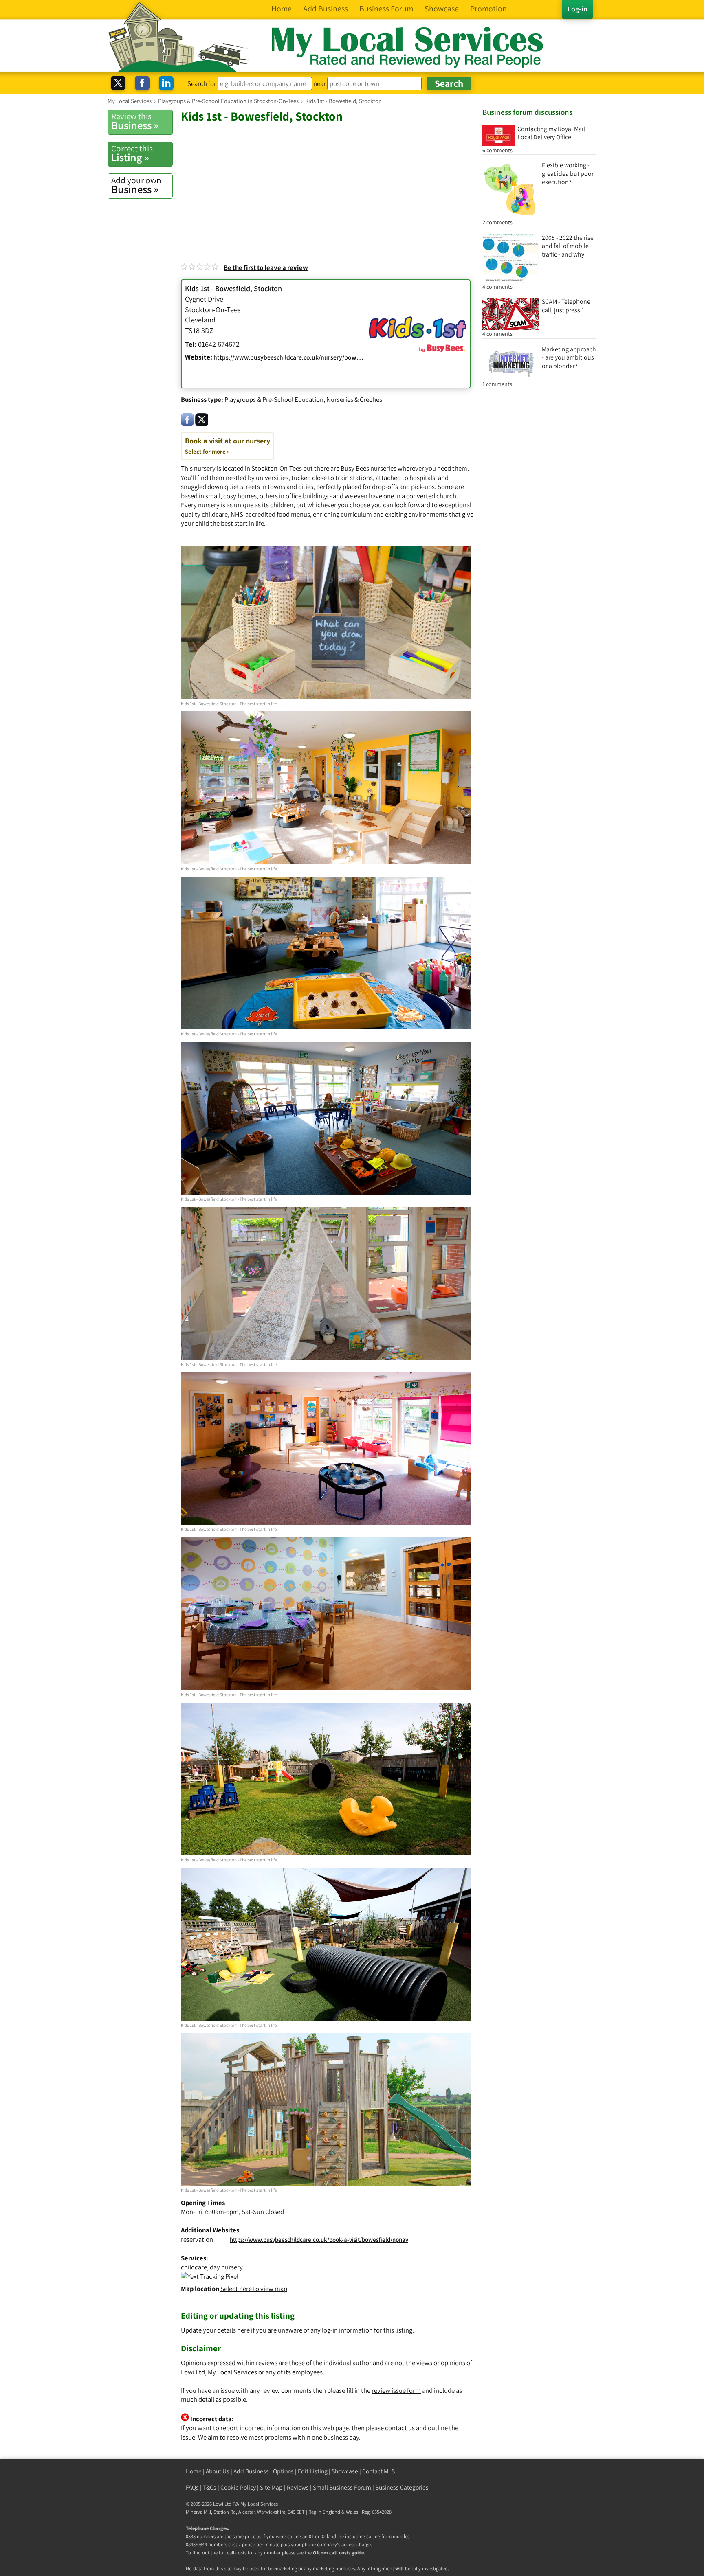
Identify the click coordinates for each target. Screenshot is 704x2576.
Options (283, 2471)
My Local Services (259, 2504)
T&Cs (210, 2487)
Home (194, 2471)
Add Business (251, 2471)
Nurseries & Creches (354, 399)
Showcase (345, 2471)
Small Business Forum (342, 2487)
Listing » (132, 153)
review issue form (396, 2390)
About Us (218, 2471)
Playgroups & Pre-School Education (274, 399)
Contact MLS (378, 2471)
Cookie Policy (238, 2487)
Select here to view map (254, 2289)
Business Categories (402, 2487)
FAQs (192, 2487)
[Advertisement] (328, 185)
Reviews (298, 2487)
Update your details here (215, 2330)
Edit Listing (313, 2471)
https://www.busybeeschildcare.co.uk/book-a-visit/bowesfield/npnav (319, 2239)
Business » (135, 121)
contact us (400, 2428)
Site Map (271, 2487)
